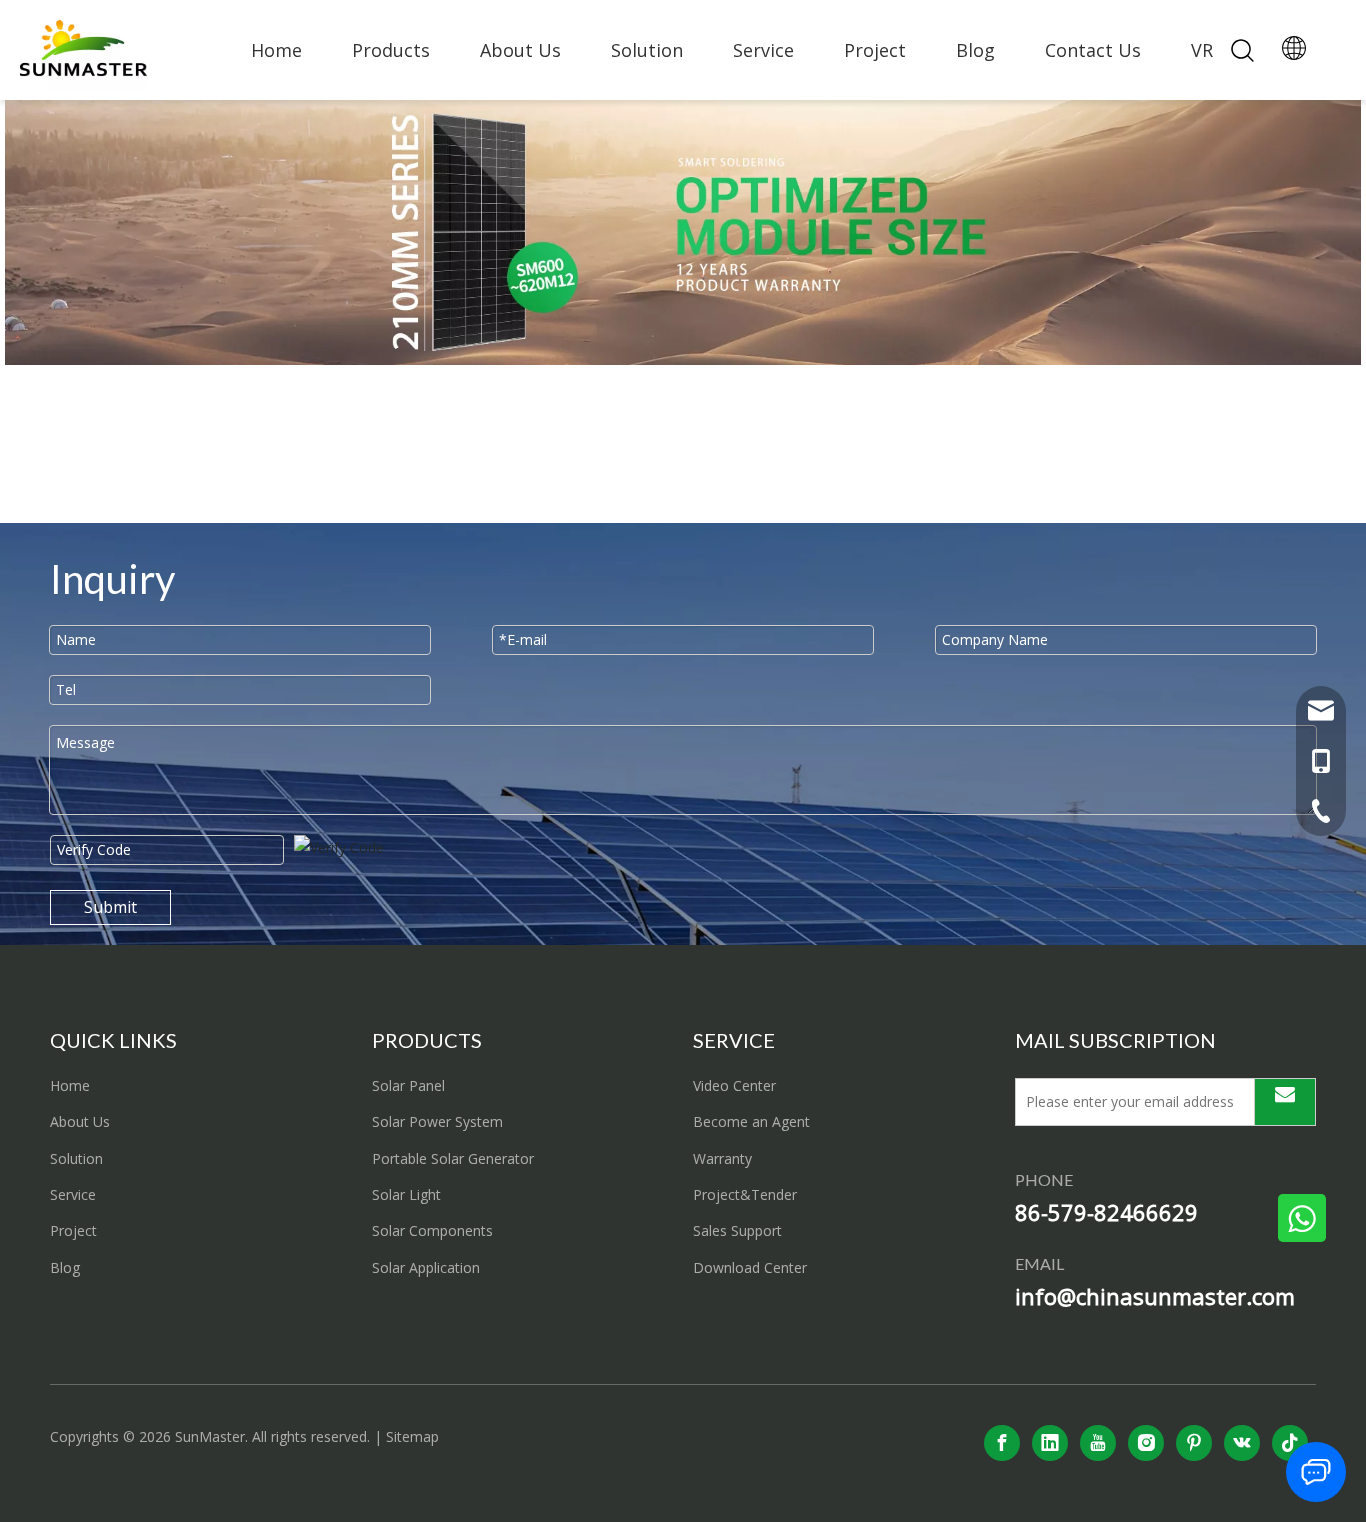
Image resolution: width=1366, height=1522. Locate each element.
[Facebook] (1002, 1443)
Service (763, 50)
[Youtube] (1098, 1443)
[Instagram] (1146, 1443)
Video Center (734, 1085)
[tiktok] (1290, 1443)
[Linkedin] (1050, 1443)
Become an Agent (751, 1121)
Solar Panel (408, 1085)
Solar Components (432, 1230)
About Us (520, 50)
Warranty (722, 1158)
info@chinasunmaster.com (1155, 1296)
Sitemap (412, 1436)
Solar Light (406, 1194)
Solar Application (426, 1267)
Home (276, 50)
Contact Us (1093, 50)
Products (391, 50)
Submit (110, 907)
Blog (975, 50)
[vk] (1242, 1443)
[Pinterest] (1194, 1443)
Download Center (750, 1267)
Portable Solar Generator (453, 1158)
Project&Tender (745, 1194)
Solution (647, 50)
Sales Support (737, 1230)
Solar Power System (437, 1121)
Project (875, 50)
